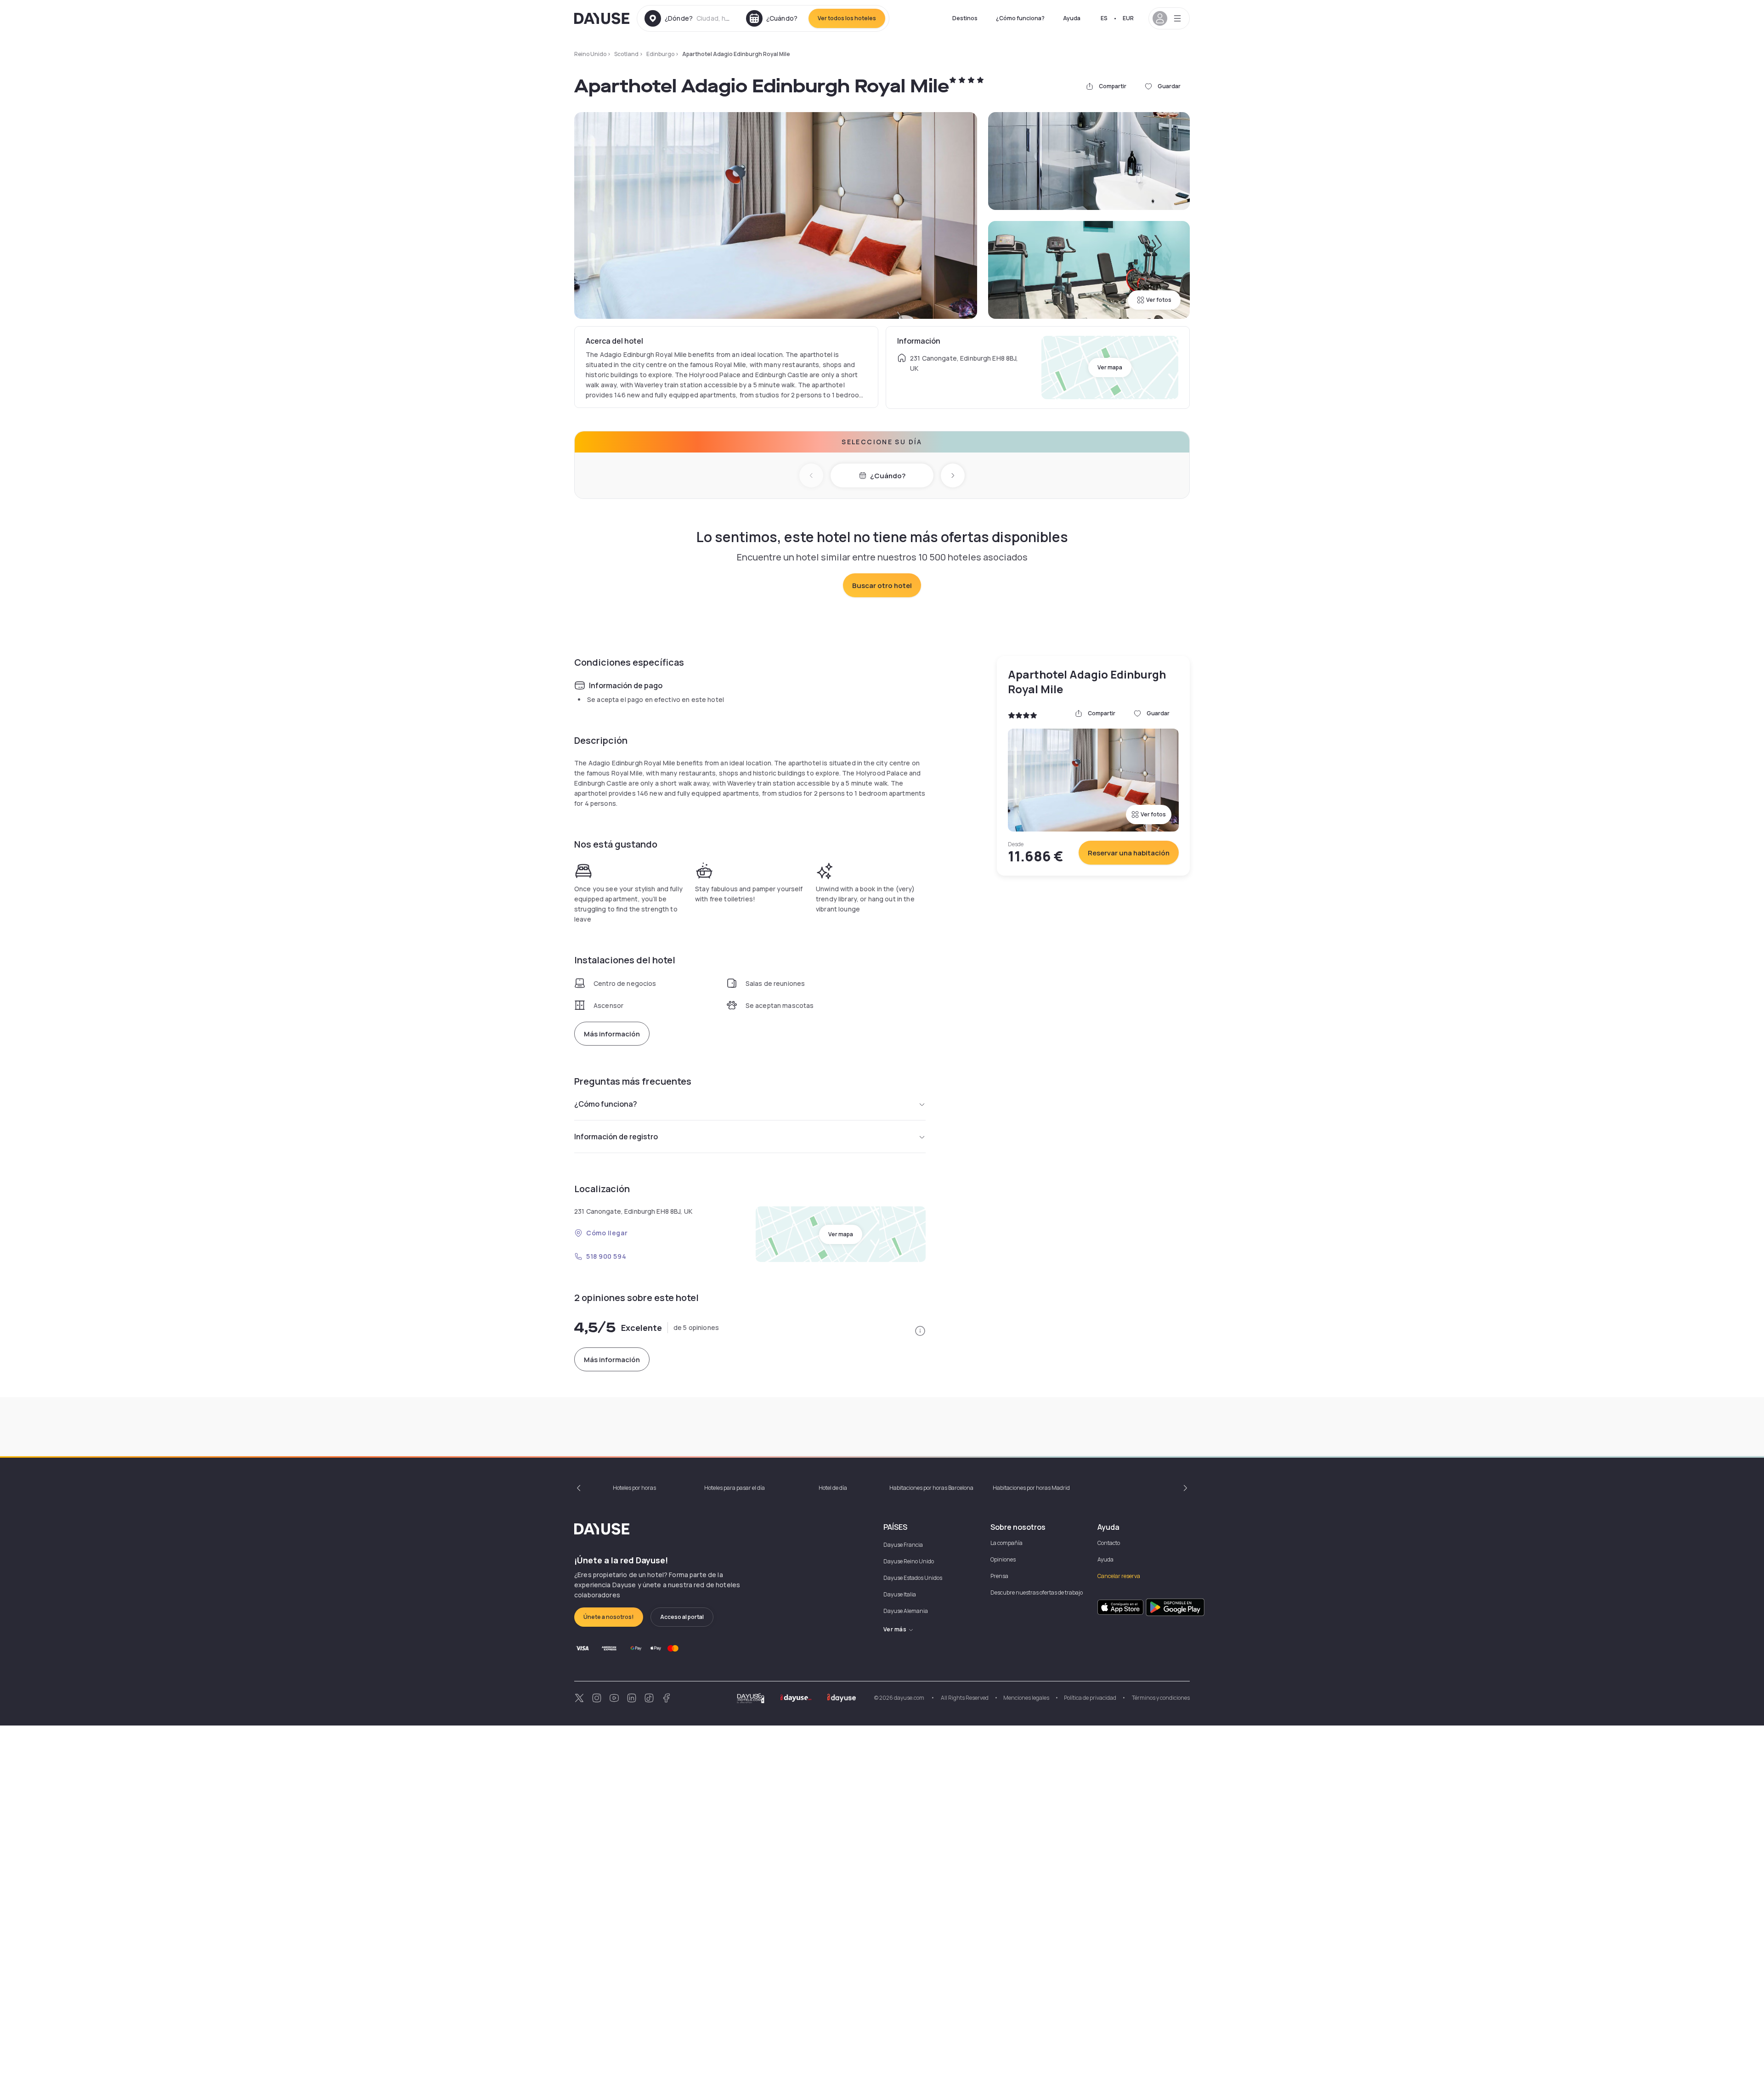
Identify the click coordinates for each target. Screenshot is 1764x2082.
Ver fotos (1159, 300)
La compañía (1006, 1543)
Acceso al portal (682, 1617)
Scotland (626, 54)
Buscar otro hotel (882, 586)
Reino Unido (590, 54)
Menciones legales (1026, 1698)
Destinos (965, 18)
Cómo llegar (607, 1233)
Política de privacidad (1090, 1698)
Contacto (1109, 1543)
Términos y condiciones (1160, 1698)
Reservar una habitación (1129, 853)
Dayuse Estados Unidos (913, 1578)
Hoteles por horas (634, 1488)
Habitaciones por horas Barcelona (931, 1488)
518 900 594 (606, 1256)
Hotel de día (833, 1488)
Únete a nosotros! (609, 1617)
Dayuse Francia (903, 1545)
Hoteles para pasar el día (735, 1488)
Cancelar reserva (1119, 1576)
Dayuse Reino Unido (909, 1561)
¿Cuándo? (888, 476)
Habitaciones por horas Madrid (1031, 1488)
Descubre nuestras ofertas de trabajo (1037, 1593)
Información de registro (616, 1137)
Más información (612, 1034)
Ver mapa (1110, 367)
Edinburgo (660, 54)
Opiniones (1003, 1559)
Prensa (999, 1576)
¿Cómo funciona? (1020, 18)
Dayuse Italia (900, 1594)
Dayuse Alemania (906, 1611)
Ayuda (1072, 18)
